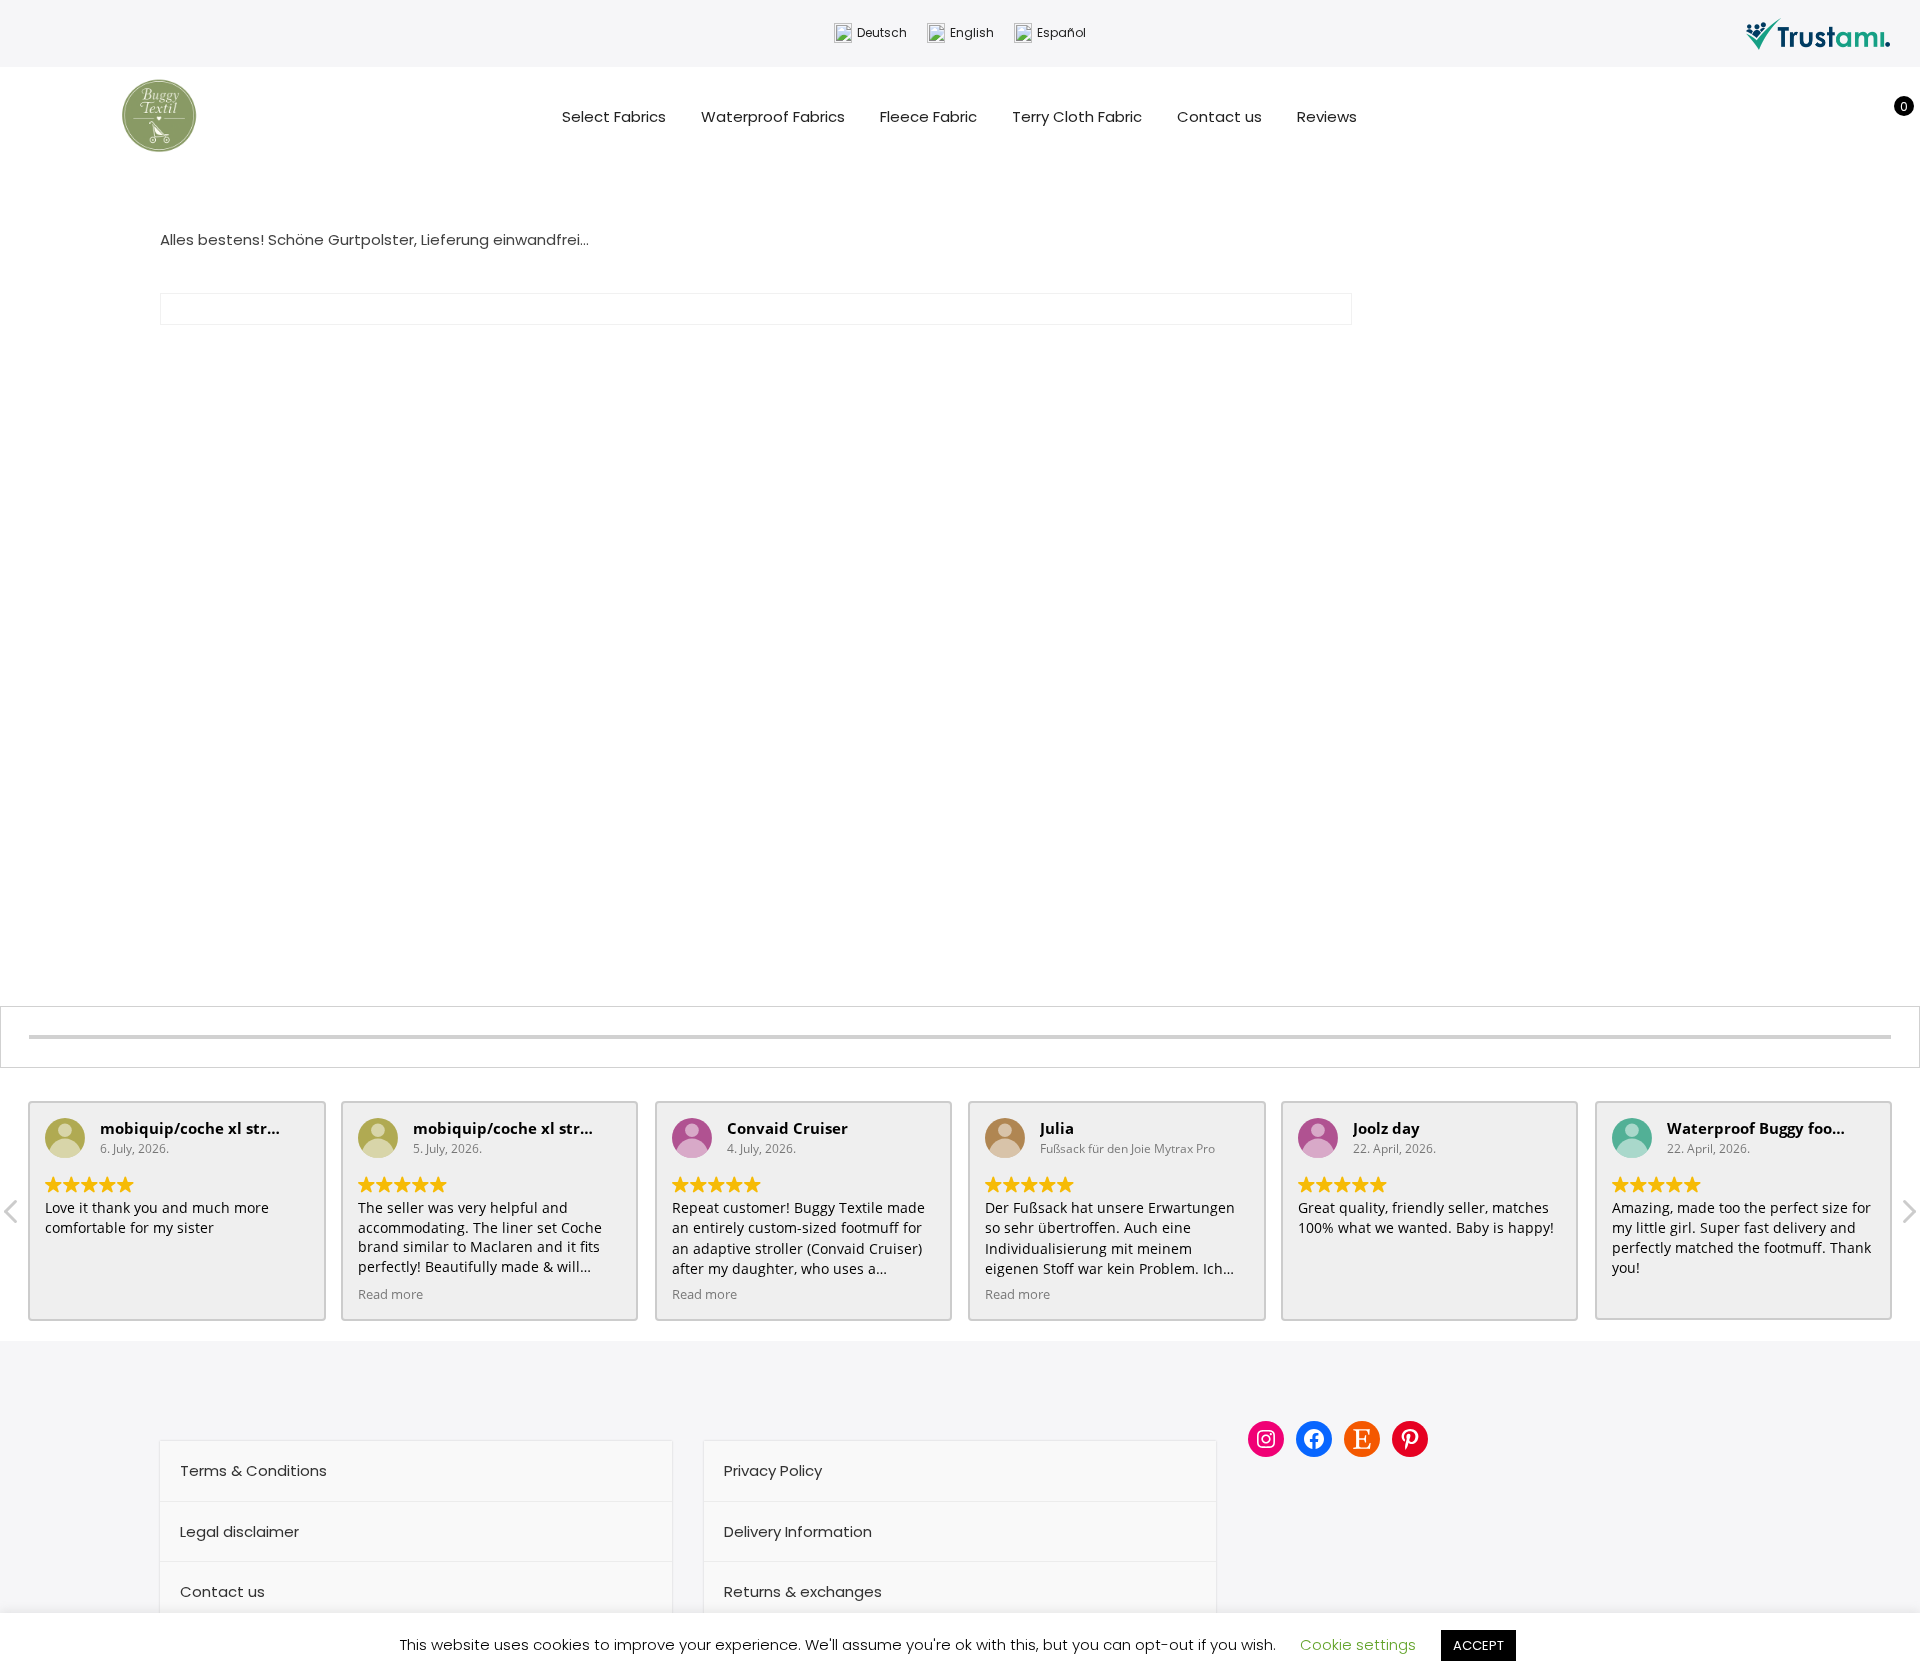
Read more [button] (390, 1294)
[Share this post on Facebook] (666, 355)
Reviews (1327, 116)
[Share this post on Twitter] (702, 355)
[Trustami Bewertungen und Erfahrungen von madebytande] (1818, 32)
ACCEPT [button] (1478, 1645)
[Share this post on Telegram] (846, 355)
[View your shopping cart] (1889, 117)
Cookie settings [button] (1358, 1644)
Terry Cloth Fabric (1077, 116)
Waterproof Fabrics (773, 116)
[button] (1908, 1217)
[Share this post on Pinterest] (738, 355)
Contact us (1219, 116)
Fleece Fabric (928, 116)
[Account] (1858, 117)
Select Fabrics (614, 116)
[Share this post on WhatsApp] (810, 355)
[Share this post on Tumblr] (774, 355)
